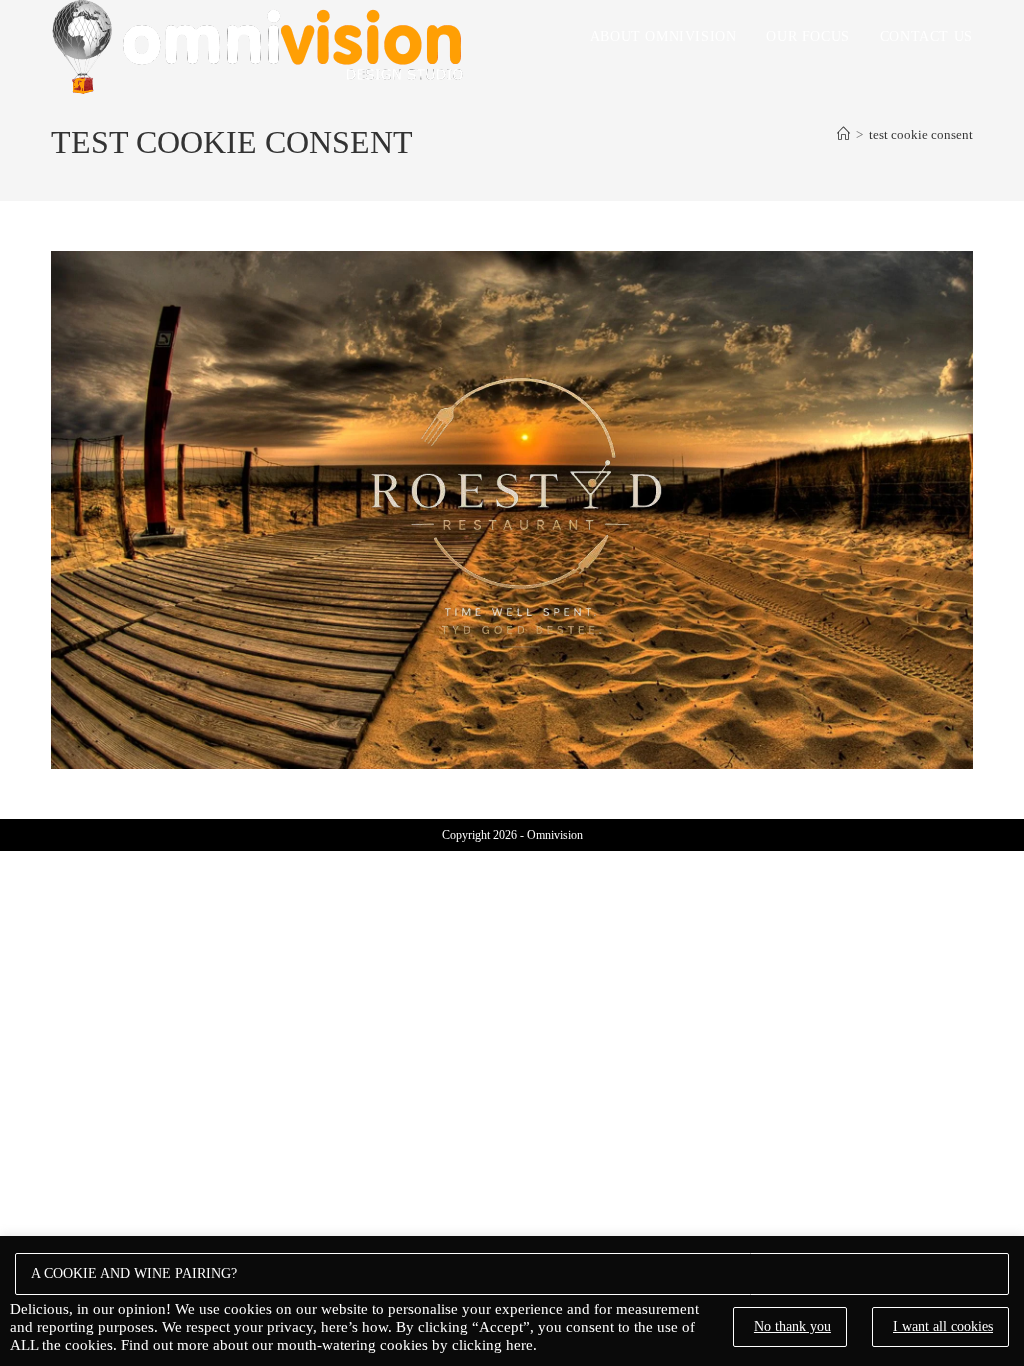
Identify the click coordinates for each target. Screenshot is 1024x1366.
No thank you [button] (792, 1326)
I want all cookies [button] (943, 1326)
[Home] (843, 134)
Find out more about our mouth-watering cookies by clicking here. (329, 1345)
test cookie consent (921, 134)
